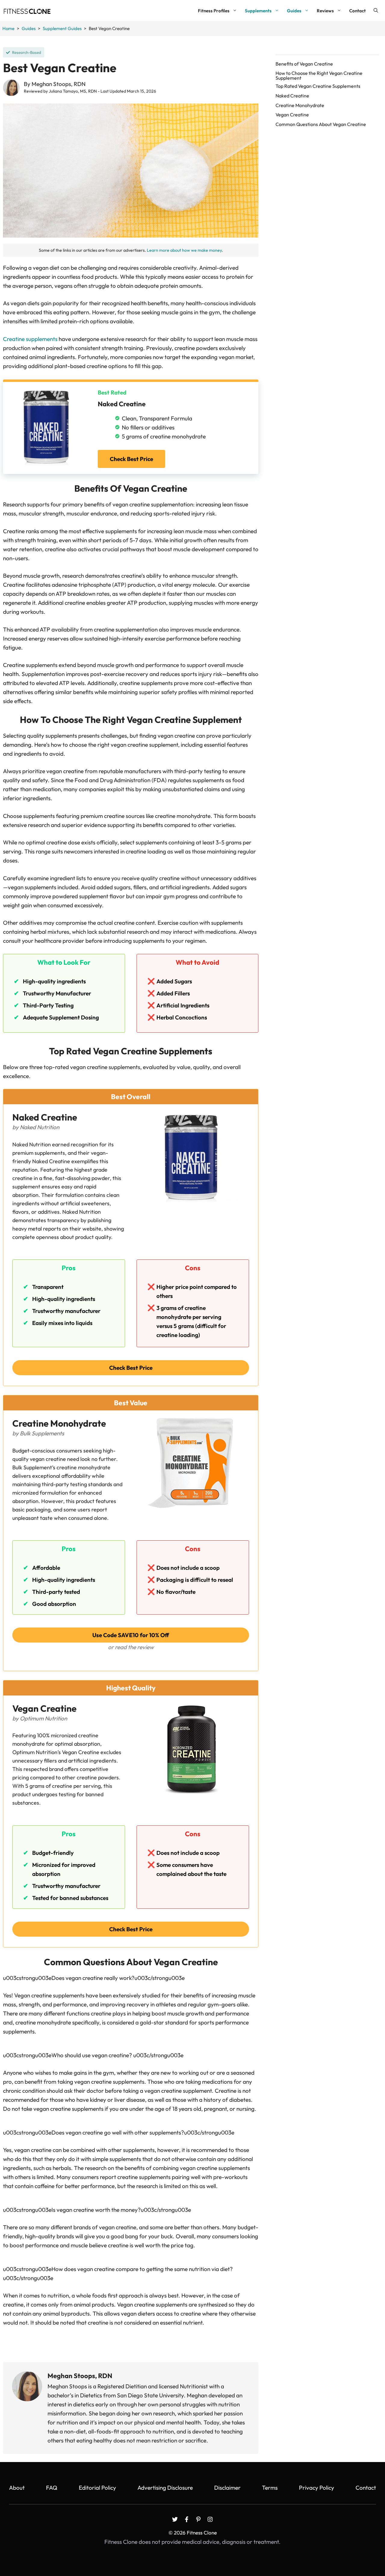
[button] (376, 11)
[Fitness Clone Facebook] (187, 2519)
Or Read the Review (131, 1647)
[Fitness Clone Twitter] (175, 2519)
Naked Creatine (292, 96)
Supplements (258, 11)
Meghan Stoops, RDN (59, 84)
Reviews (325, 11)
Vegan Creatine (292, 115)
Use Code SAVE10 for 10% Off (131, 1635)
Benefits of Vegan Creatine (304, 64)
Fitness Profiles (214, 11)
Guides (294, 11)
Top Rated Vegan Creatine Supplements (318, 86)
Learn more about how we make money (184, 250)
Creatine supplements (30, 339)
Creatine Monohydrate (300, 105)
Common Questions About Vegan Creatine (321, 124)
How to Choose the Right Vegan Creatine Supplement (319, 76)
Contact (357, 11)
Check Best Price (131, 459)
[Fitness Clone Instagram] (210, 2519)
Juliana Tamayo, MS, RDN (73, 91)
